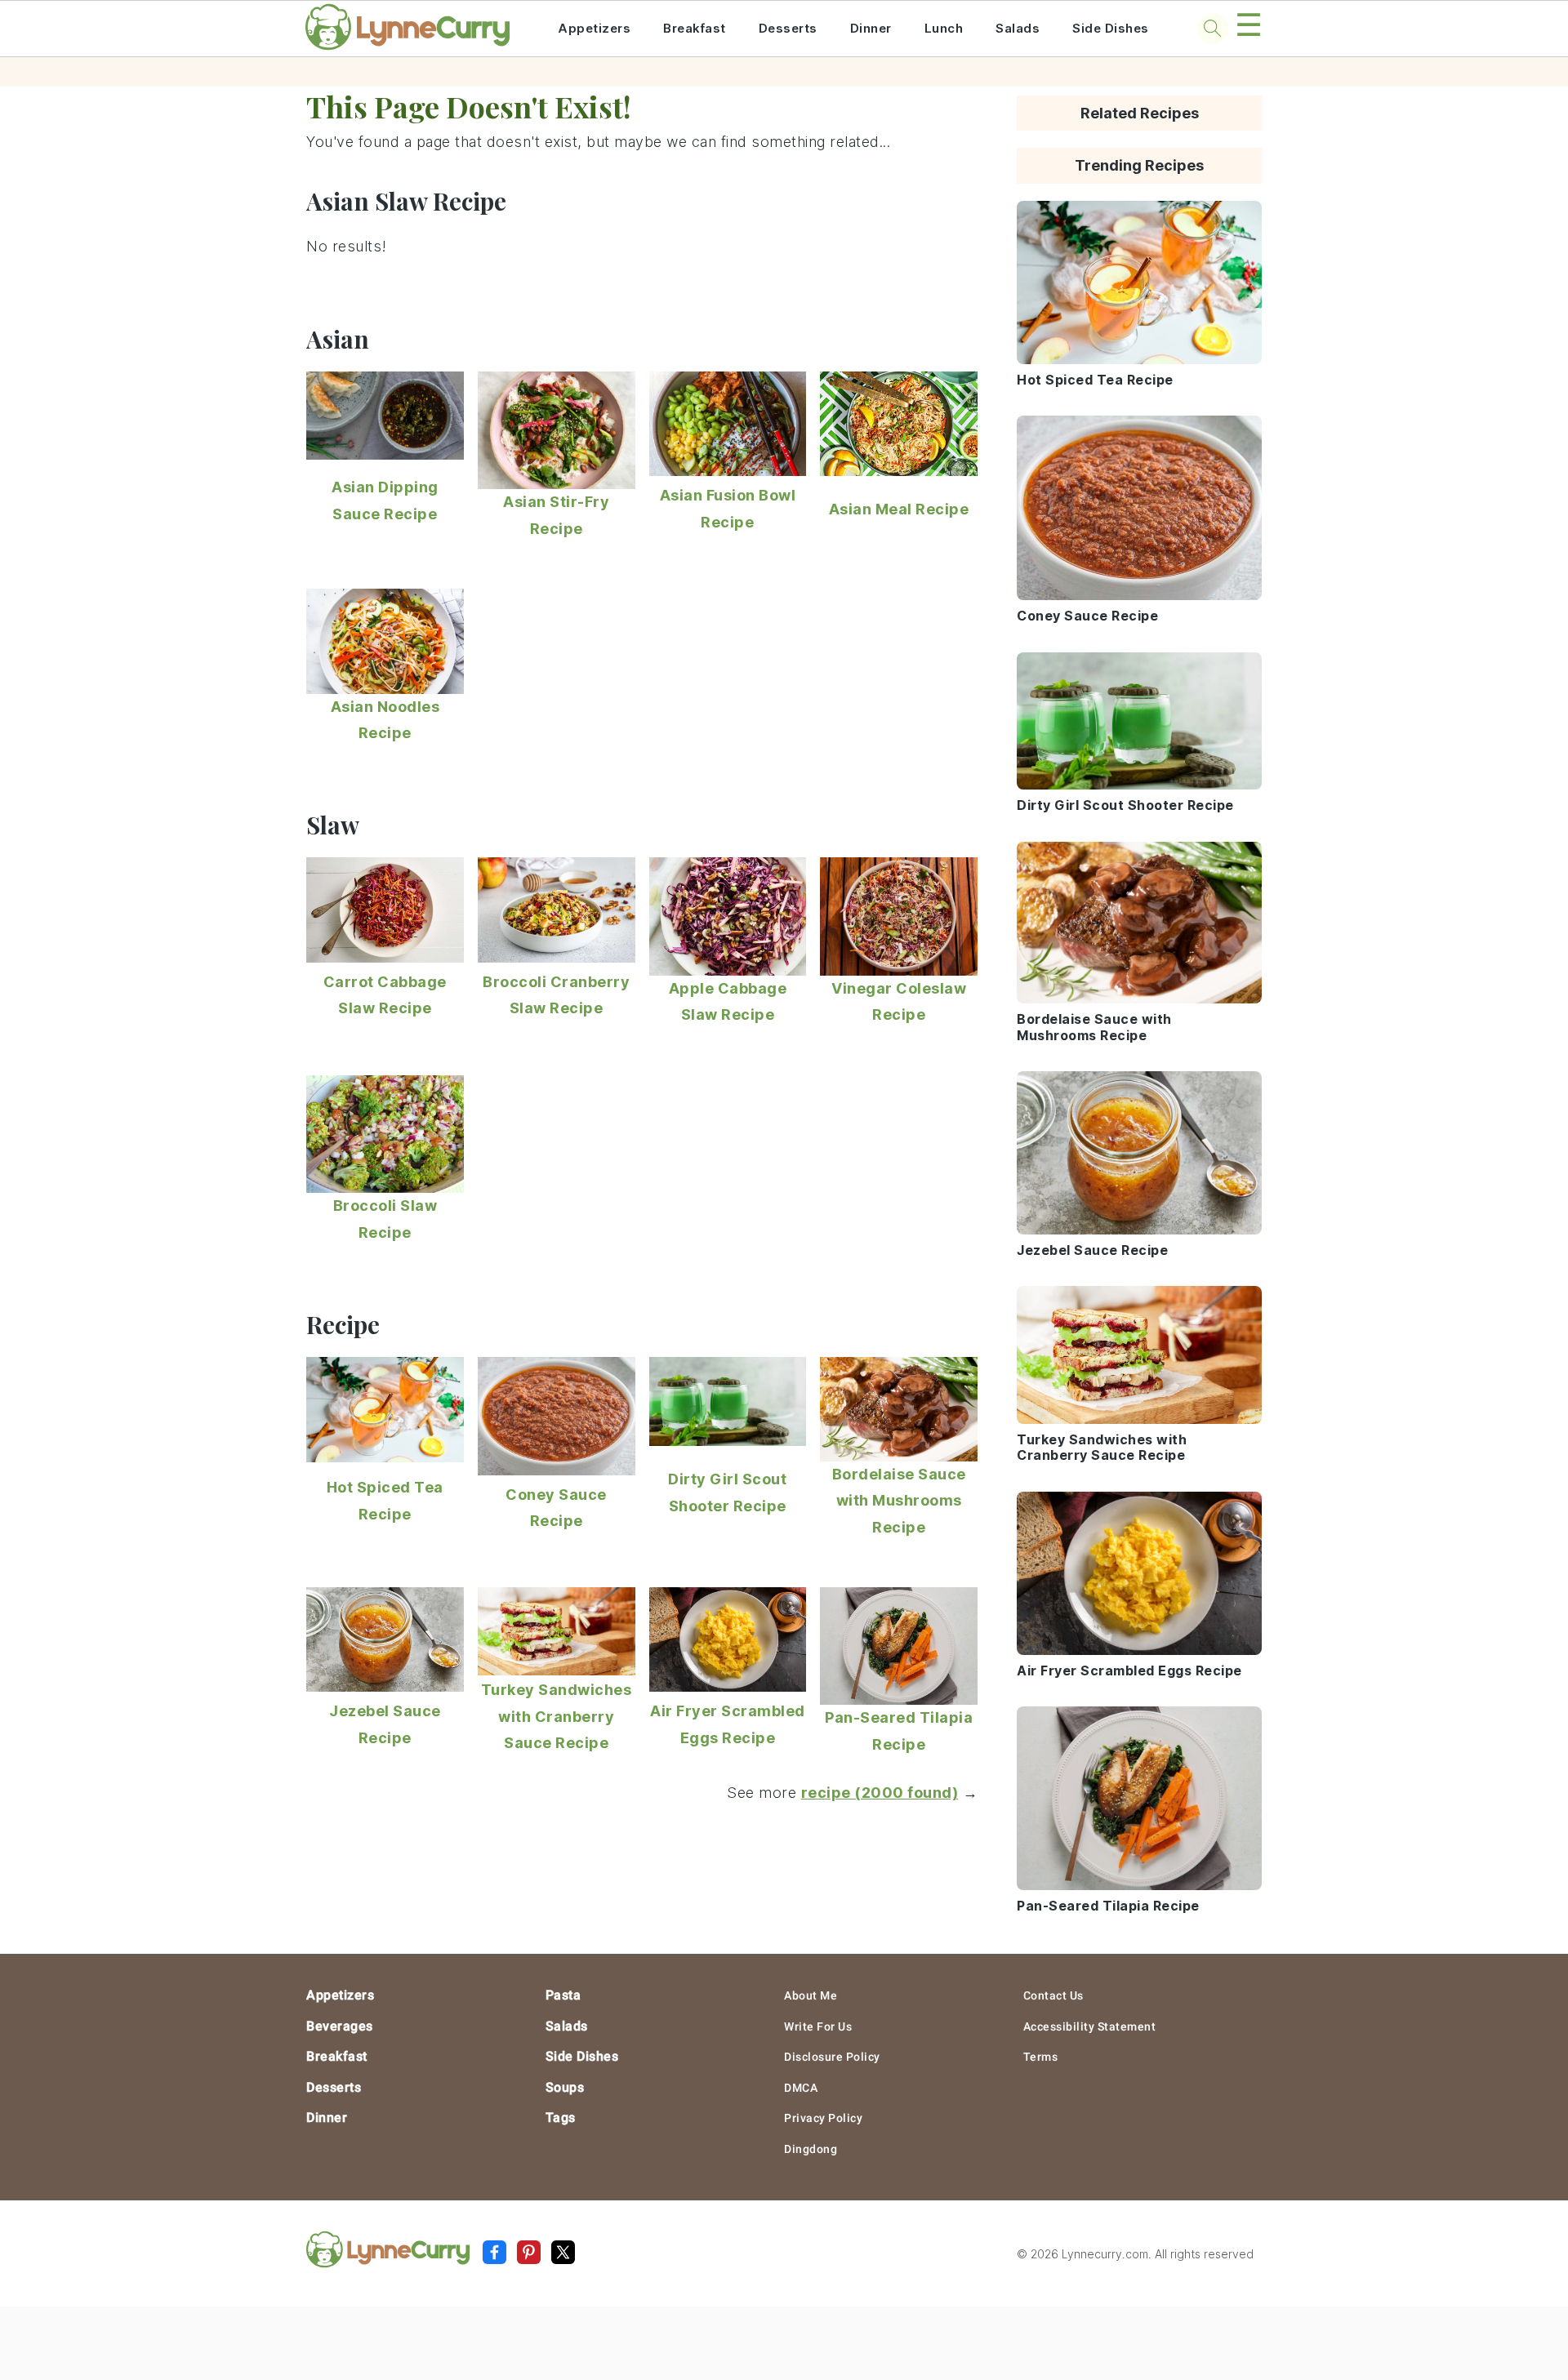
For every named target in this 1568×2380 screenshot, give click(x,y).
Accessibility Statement (1090, 2026)
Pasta (563, 1995)
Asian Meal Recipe (899, 509)
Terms (1041, 2057)
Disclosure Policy (832, 2057)
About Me (811, 1995)
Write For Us (818, 2026)
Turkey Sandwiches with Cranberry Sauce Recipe (557, 1716)
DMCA (801, 2088)
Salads (1018, 28)
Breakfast (695, 28)
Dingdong (811, 2149)
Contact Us (1053, 1995)
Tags (561, 2118)
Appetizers (594, 28)
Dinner (871, 28)
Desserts (788, 28)
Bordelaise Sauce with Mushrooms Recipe (899, 1501)
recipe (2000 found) (880, 1793)
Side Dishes (1111, 28)
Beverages (340, 2026)
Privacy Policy (823, 2118)
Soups (565, 2087)
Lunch (944, 28)
